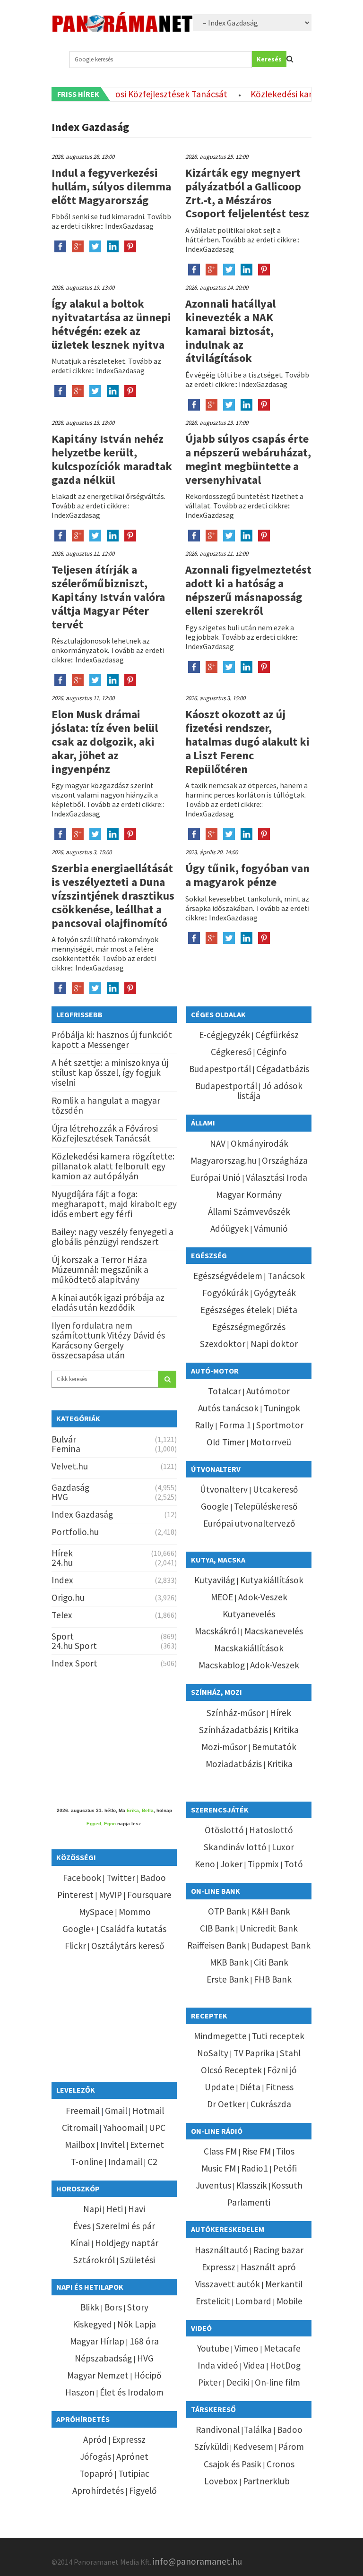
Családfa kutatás (133, 1929)
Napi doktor (274, 1344)
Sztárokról (94, 2260)
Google (215, 1506)
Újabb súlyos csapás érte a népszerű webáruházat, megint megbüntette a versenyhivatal (248, 459)
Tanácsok (286, 1276)
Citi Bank (271, 1962)
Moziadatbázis (234, 1764)
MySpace (96, 1912)
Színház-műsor (236, 1713)
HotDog (285, 2365)
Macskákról (217, 1631)
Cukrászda (271, 2104)
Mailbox (80, 2145)
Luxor (283, 1847)
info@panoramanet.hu (197, 2561)
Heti (115, 2209)
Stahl (290, 2053)
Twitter (121, 1878)
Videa (254, 2365)
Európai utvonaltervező (249, 1523)
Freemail (83, 2111)
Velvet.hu (70, 1466)
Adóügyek (229, 1228)
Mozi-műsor (224, 1747)
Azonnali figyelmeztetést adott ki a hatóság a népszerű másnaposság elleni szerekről (248, 590)
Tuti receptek (278, 2036)
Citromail (80, 2128)
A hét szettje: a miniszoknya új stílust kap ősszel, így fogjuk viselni (110, 1073)
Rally (204, 1425)
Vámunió (271, 1228)
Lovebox (221, 2481)
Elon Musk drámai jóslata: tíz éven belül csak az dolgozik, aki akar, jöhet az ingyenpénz (105, 741)
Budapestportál (220, 1069)
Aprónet (132, 2456)
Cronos (281, 2464)
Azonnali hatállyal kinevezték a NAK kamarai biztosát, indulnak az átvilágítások (230, 331)
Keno (205, 1864)
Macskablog (222, 1665)
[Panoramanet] (122, 28)
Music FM (219, 2168)
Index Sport (74, 1663)
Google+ (79, 1929)
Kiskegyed (92, 2324)
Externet (147, 2145)
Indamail (125, 2162)
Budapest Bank (281, 1945)
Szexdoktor (223, 1344)
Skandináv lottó (235, 1847)
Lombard (253, 2301)
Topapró (96, 2473)
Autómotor (268, 1391)
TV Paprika (254, 2053)
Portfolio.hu (75, 1532)
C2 (152, 2162)
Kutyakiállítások (272, 1580)
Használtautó (221, 2250)
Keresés (269, 59)
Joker (231, 1864)
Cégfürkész (277, 1035)
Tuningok (282, 1408)
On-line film (277, 2382)
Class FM (220, 2151)
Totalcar (225, 1391)
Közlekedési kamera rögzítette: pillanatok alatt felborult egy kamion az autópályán (113, 1166)
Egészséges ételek (236, 1310)
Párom (291, 2447)
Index (62, 1580)
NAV (218, 1143)
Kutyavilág (215, 1580)
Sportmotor (280, 1425)
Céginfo (272, 1052)
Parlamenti (249, 2202)
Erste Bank (228, 1979)
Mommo (135, 1912)
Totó (294, 1864)
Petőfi (285, 2168)
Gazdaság (70, 1487)
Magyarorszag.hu (224, 1160)
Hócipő (147, 2375)
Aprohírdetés (98, 2490)
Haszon (80, 2392)
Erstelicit (213, 2301)
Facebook (82, 1878)
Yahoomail (123, 2128)
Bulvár (64, 1439)
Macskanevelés (274, 1631)
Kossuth (287, 2185)
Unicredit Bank (269, 1928)
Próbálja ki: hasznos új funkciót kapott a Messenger (112, 1040)
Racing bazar (278, 2250)
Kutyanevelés (249, 1614)
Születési (138, 2260)
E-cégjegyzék (225, 1035)
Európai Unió (216, 1177)
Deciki (238, 2382)
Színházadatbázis (233, 1730)
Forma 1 (235, 1425)
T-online (87, 2162)
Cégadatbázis (283, 1069)
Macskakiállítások (249, 1648)
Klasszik (252, 2185)
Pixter (210, 2382)
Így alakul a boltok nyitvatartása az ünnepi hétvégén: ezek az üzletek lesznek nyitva (111, 324)
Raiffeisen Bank (217, 1945)
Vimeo (246, 2348)
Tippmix (263, 1864)
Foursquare (149, 1895)
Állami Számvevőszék (249, 1211)
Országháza (285, 1160)
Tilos (285, 2151)
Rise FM (256, 2151)
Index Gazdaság (82, 1514)
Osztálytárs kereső (128, 1946)
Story (138, 2307)
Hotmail (148, 2111)
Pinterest (75, 1895)
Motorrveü (271, 1442)
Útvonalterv (224, 1489)
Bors (113, 2307)
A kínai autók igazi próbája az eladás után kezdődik (108, 1302)
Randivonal (218, 2430)
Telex (62, 1615)
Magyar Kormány (249, 1194)
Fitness (280, 2087)
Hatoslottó (271, 1830)
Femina (66, 1449)
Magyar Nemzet (98, 2375)
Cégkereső (231, 1052)
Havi (137, 2209)
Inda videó (218, 2365)
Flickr (75, 1946)
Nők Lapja (137, 2324)
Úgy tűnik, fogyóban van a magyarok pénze (247, 875)
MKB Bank (229, 1962)
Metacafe (282, 2348)
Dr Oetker (226, 2104)
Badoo (153, 1878)
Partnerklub (266, 2481)
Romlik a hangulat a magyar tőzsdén (106, 1105)
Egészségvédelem (228, 1276)
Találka (258, 2430)
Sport (63, 1636)
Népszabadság (103, 2358)
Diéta (287, 1310)
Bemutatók (274, 1747)
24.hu (62, 1563)
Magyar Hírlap (97, 2341)
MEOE (222, 1597)
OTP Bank (227, 1911)
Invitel (112, 2145)
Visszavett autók (228, 2284)
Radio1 (255, 2168)
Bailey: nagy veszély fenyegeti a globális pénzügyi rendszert (112, 1237)
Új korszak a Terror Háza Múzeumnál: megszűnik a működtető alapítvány (100, 1270)
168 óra (144, 2341)
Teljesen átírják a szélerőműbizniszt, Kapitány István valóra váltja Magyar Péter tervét (108, 597)
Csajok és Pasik (233, 2464)
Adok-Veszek (263, 1597)
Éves (82, 2226)
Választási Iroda (277, 1177)
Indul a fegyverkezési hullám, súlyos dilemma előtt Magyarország (111, 186)
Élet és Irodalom (132, 2392)
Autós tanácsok (228, 1408)
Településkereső (266, 1506)
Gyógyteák (275, 1293)
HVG (60, 1497)
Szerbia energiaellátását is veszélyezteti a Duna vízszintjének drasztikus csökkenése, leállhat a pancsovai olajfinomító (113, 895)
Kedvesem (253, 2447)
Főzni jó (282, 2070)
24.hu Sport (74, 1646)
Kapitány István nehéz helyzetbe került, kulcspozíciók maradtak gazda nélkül (112, 459)
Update (220, 2087)
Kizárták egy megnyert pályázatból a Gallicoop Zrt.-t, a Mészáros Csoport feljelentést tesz (247, 193)
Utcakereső (275, 1489)
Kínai (80, 2243)
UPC (157, 2128)
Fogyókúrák (225, 1293)
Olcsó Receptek (231, 2070)
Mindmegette (220, 2036)
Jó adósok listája (270, 1091)
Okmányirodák (259, 1143)
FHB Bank (273, 1979)
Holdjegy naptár (127, 2243)
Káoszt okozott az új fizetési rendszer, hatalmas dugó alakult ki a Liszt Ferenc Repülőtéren (247, 741)
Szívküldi (212, 2447)
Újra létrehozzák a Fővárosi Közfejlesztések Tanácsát (105, 1133)
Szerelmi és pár (125, 2226)
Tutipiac (134, 2473)
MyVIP (110, 1895)
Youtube (213, 2348)
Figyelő (143, 2490)
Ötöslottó (224, 1830)
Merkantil (284, 2284)
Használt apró (268, 2267)
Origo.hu (68, 1597)
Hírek (62, 1553)
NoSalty (213, 2053)
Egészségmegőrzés (249, 1327)
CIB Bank (217, 1928)
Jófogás (95, 2456)
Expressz (129, 2439)
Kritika (286, 1730)
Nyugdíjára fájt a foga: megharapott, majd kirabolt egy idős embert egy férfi (114, 1204)
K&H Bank (271, 1911)
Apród (95, 2439)
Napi (92, 2209)
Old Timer (226, 1442)
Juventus (213, 2185)
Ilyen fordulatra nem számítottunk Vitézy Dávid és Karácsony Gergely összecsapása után (108, 1340)
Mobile (290, 2301)
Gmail (116, 2111)
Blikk (90, 2307)
